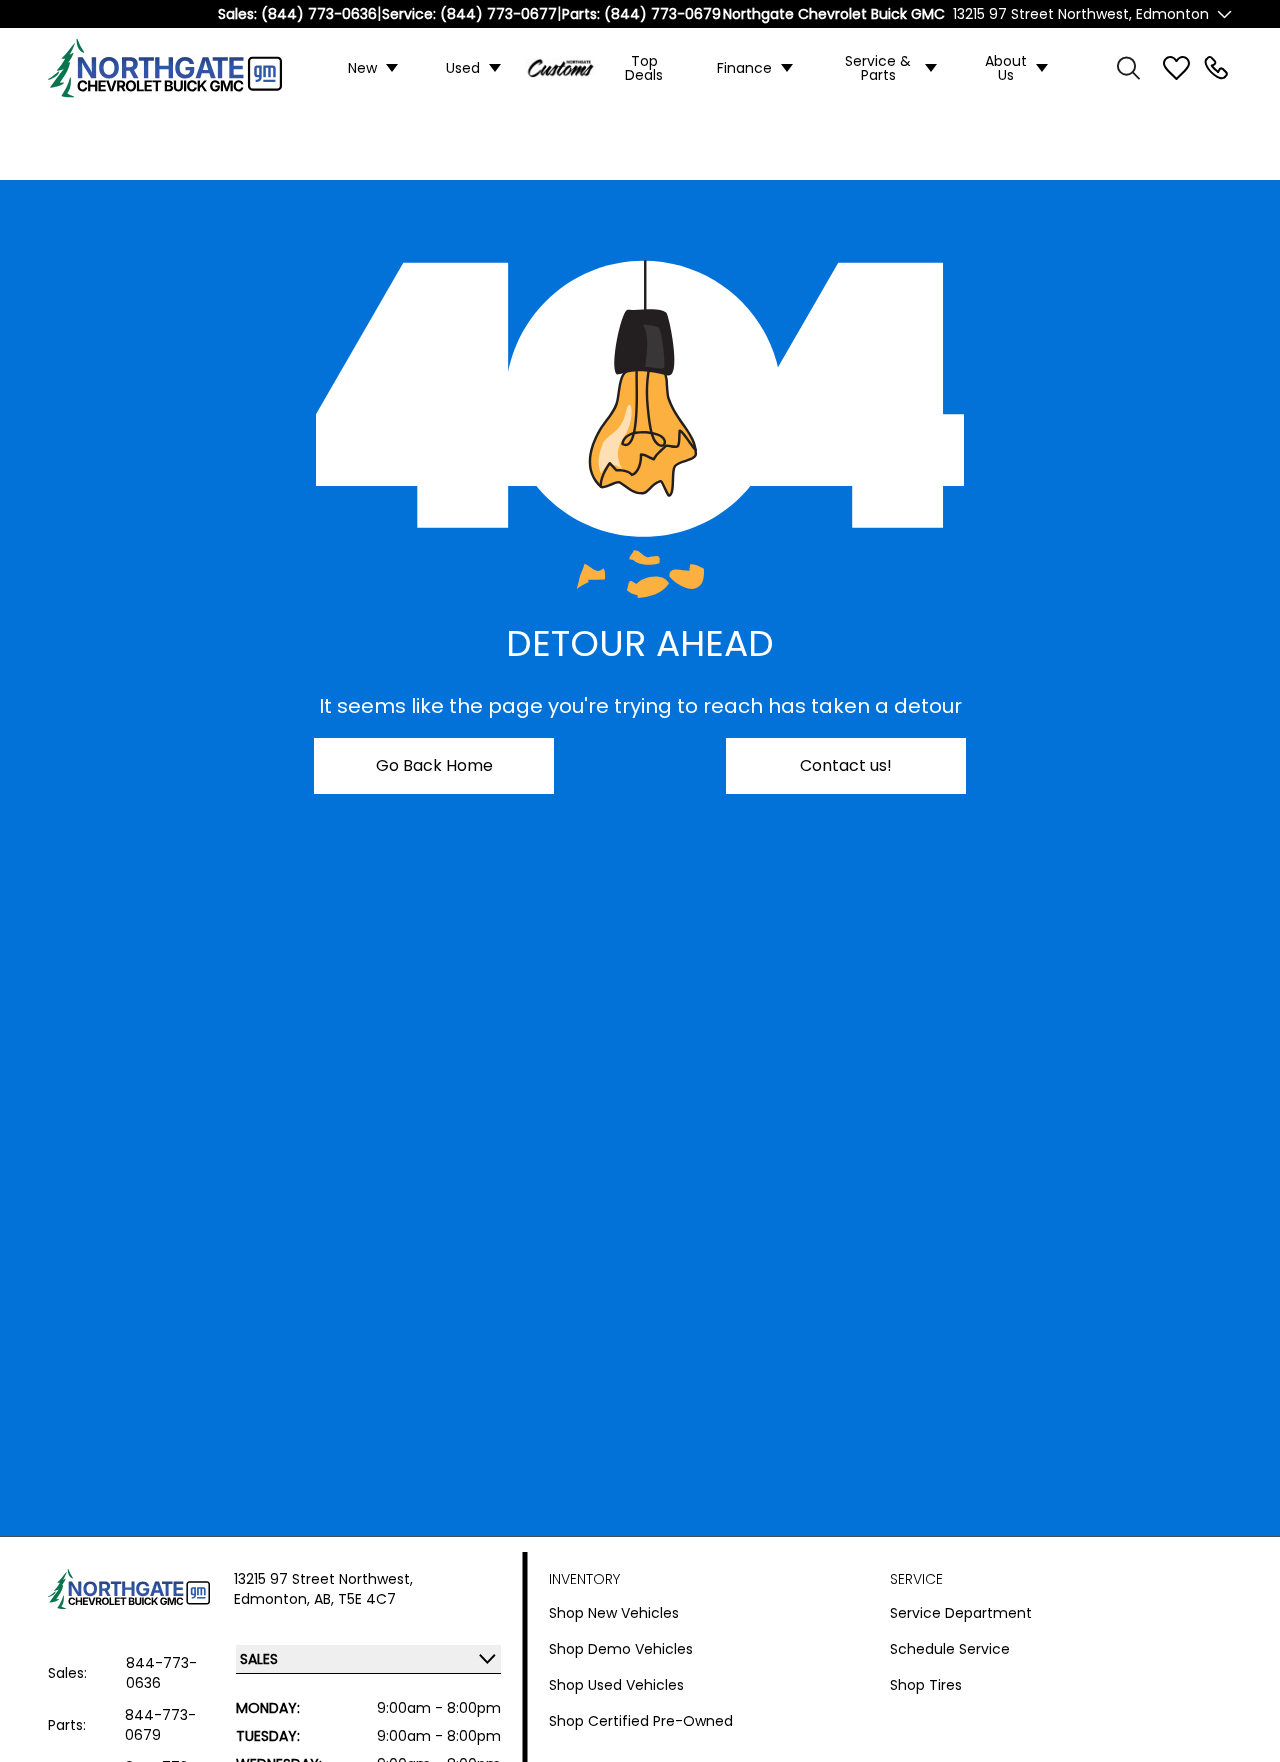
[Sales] (1216, 68)
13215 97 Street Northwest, (323, 1579)
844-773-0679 (160, 1725)
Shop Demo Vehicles (621, 1649)
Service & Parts (878, 68)
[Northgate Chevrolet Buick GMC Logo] (178, 68)
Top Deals (644, 68)
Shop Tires (926, 1685)
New (362, 68)
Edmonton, (274, 1599)
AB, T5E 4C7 (355, 1599)
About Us (1006, 68)
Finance (744, 68)
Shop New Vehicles (614, 1613)
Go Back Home (434, 765)
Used (463, 68)
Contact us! (846, 765)
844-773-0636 (161, 1673)
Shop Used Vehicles (616, 1685)
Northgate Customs (560, 68)
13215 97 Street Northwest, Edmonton (1081, 14)
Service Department (961, 1613)
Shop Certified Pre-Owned (641, 1721)
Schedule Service (950, 1649)
